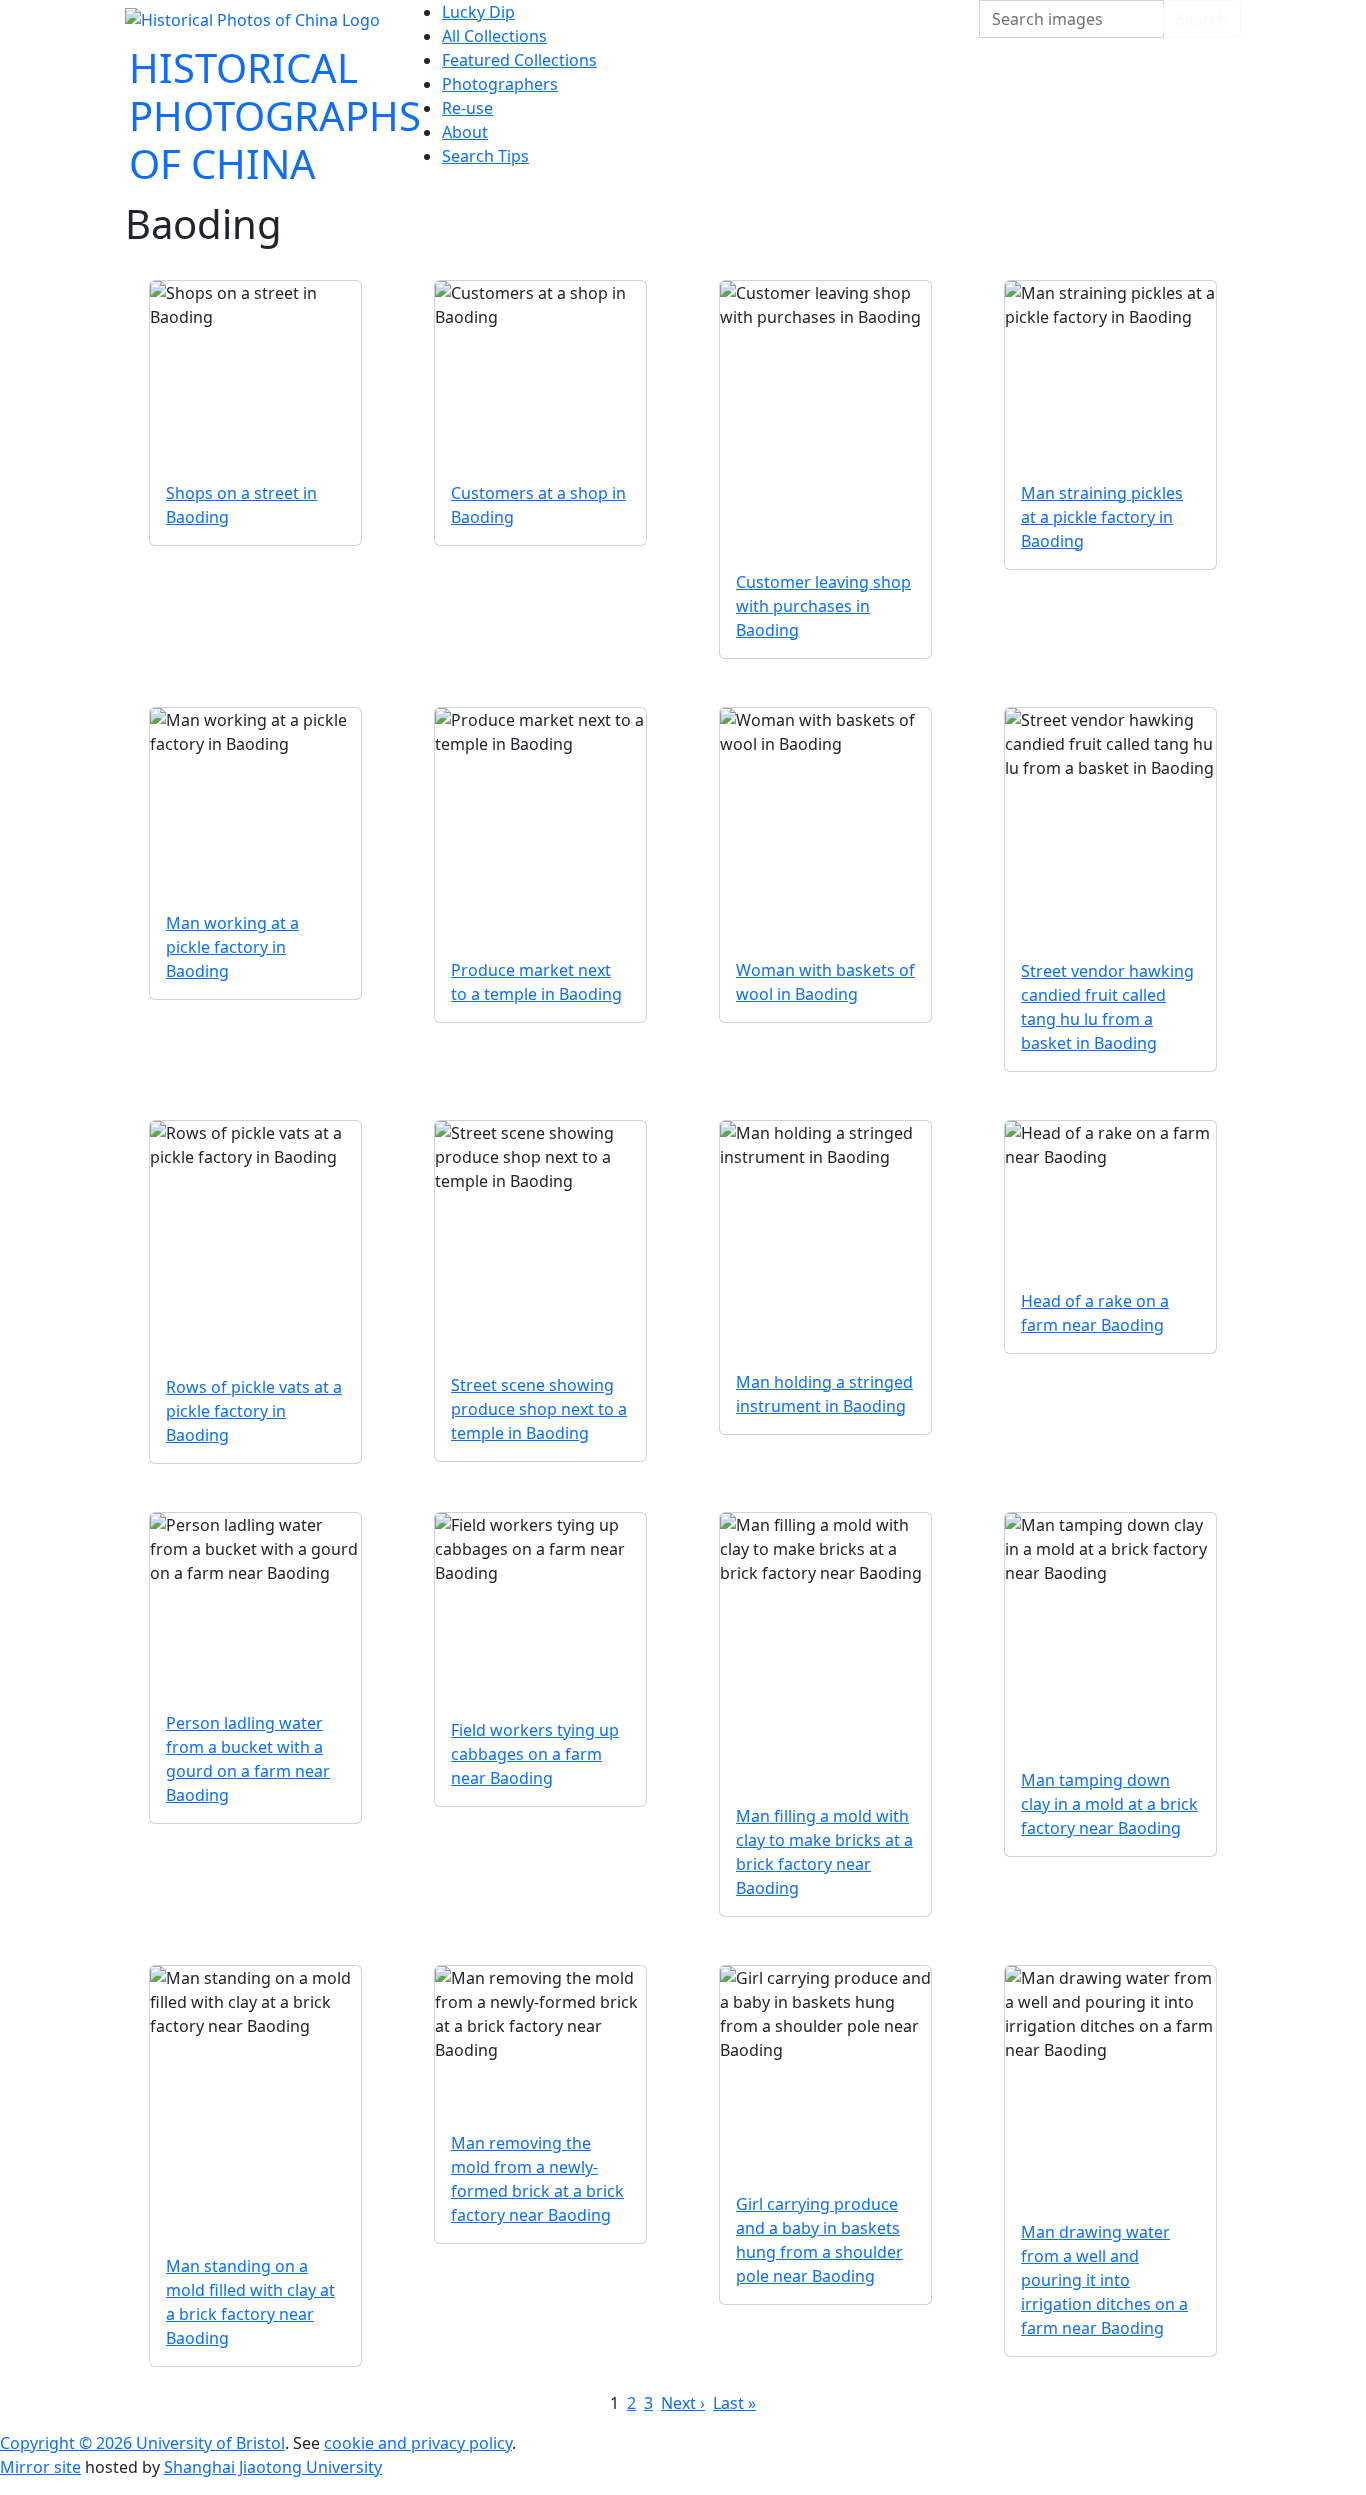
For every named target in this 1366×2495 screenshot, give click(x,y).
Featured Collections (519, 60)
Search (1202, 19)
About (465, 132)
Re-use (467, 108)
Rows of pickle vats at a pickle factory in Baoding (254, 1411)
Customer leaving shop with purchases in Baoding (823, 606)
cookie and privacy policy (418, 2443)
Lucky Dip (478, 12)
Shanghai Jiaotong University (273, 2467)
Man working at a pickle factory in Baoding (232, 947)
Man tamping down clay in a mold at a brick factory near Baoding (1109, 1804)
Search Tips (485, 156)
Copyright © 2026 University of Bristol (142, 2443)
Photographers (500, 84)
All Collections (494, 36)
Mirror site (40, 2467)
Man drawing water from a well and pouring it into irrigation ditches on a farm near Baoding (1104, 2280)
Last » (734, 2403)
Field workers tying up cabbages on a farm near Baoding (535, 1754)
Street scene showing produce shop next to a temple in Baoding (539, 1409)
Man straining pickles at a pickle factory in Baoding (1102, 517)
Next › (683, 2403)
